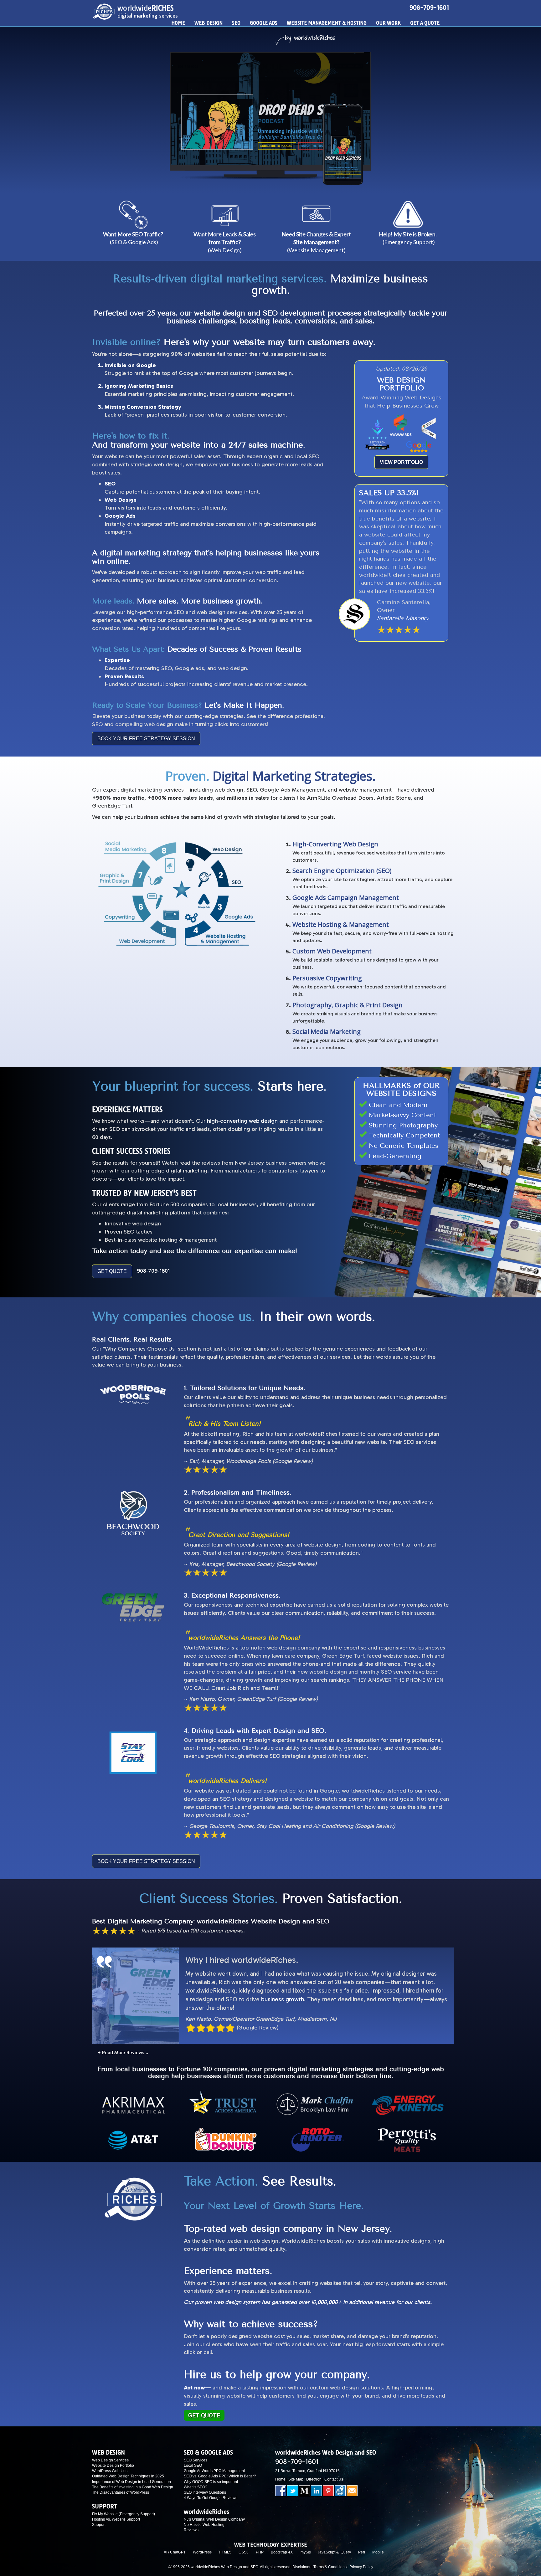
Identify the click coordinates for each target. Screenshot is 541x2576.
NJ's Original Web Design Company (214, 2519)
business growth (283, 1999)
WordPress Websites (110, 2471)
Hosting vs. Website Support (116, 2519)
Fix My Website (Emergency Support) (124, 2514)
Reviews (191, 2530)
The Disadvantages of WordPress (121, 2492)
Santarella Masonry (403, 618)
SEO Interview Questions (205, 2492)
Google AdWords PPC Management (214, 2471)
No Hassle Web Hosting (204, 2525)
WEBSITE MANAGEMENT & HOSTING (327, 23)
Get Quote (204, 2415)
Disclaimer (301, 2567)
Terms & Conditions (330, 2567)
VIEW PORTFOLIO (401, 462)
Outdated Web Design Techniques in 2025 (128, 2476)
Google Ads (120, 516)
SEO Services (196, 2460)
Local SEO (193, 2466)
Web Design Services (110, 2460)
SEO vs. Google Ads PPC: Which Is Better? (220, 2476)
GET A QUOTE (425, 23)
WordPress (202, 2552)
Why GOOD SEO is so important (211, 2482)
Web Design (121, 500)
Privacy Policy (361, 2567)
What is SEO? (196, 2487)
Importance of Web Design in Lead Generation (131, 2482)
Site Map (296, 2479)
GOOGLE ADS (264, 23)
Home (280, 2479)
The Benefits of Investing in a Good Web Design (133, 2487)
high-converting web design (242, 1121)
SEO (236, 23)
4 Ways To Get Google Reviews (211, 2498)
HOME (178, 23)
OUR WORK (388, 23)
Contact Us (334, 2479)
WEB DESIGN (209, 23)
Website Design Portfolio (113, 2466)
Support (99, 2525)
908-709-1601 (429, 8)
